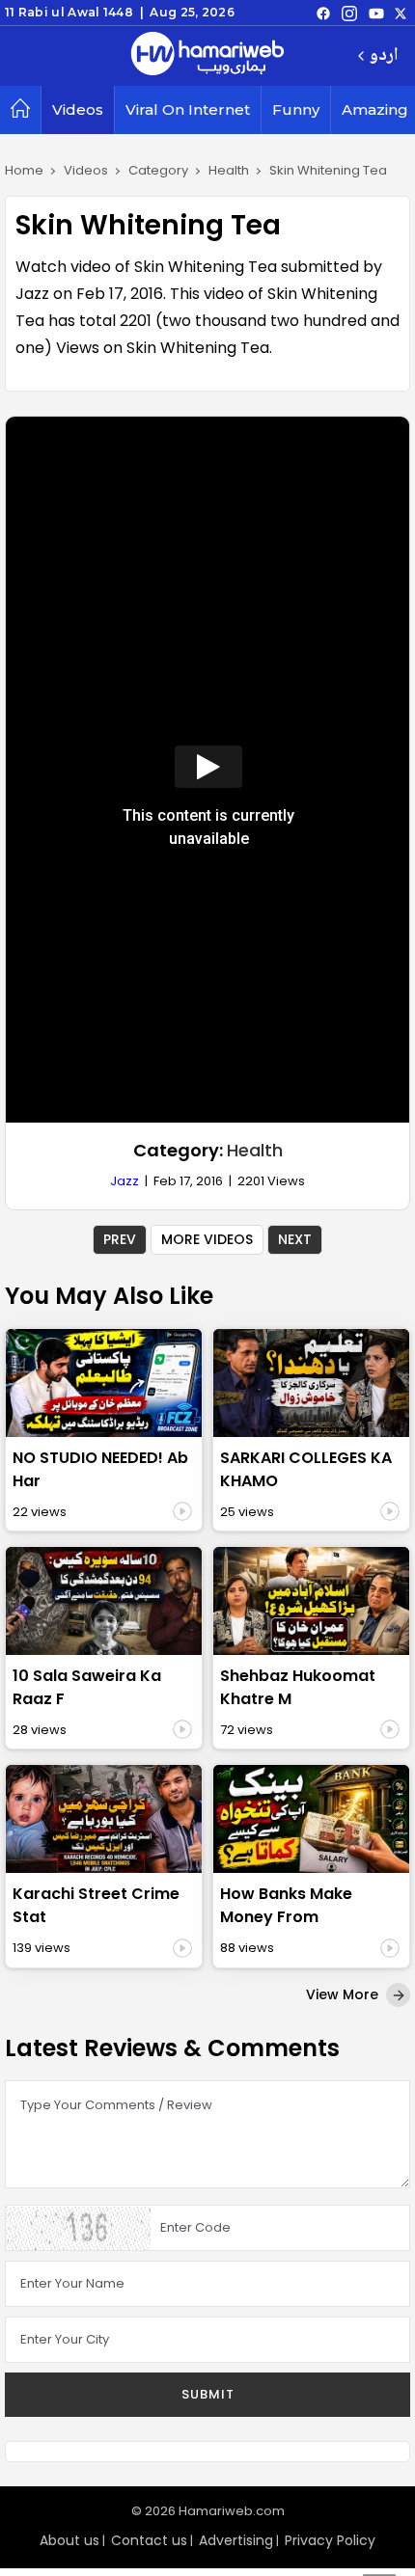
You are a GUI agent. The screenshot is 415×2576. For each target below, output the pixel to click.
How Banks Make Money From (286, 1905)
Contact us (149, 2540)
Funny (296, 109)
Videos (78, 109)
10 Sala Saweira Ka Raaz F (87, 1687)
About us (69, 2540)
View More (344, 1994)
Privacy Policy (330, 2540)
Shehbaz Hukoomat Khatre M (298, 1687)
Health (255, 1150)
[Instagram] (349, 13)
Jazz (124, 1181)
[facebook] (323, 13)
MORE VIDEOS (207, 1239)
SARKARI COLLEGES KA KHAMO (306, 1469)
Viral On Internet (188, 109)
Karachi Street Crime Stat (96, 1905)
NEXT (295, 1239)
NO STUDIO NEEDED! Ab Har (100, 1469)
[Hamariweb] (207, 56)
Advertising (236, 2540)
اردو (384, 56)
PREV (120, 1239)
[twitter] (401, 13)
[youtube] (376, 13)
